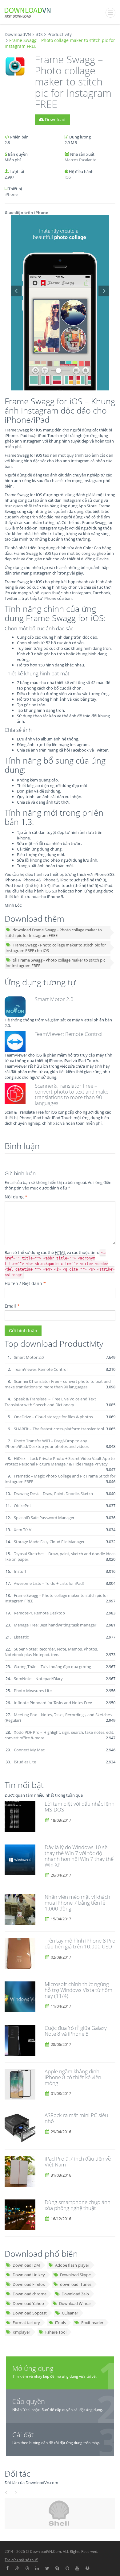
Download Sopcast (30, 2313)
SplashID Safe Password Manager (44, 1518)
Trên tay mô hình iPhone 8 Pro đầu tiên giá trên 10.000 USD (80, 1943)
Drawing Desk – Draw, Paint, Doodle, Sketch (53, 1494)
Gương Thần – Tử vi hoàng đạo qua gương (52, 1667)
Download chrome (30, 2294)
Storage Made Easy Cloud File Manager (49, 1542)
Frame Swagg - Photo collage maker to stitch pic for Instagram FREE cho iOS (56, 948)
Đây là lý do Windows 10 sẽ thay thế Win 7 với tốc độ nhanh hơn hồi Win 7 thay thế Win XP (79, 1856)
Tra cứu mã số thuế (21, 2560)
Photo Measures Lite (33, 1691)
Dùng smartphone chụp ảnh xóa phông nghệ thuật (78, 2205)
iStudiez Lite (25, 1762)
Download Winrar (75, 2303)
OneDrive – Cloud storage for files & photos (53, 1417)
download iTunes (76, 2284)
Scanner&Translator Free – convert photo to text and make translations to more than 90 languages (72, 1094)
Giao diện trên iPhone (26, 212)
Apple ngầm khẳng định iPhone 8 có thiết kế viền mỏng (73, 2077)
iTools (60, 2323)
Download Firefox (29, 2284)
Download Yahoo (28, 2303)
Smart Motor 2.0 (54, 999)
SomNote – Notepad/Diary (38, 1679)
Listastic (21, 1637)
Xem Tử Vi (23, 1530)
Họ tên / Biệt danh (25, 1283)
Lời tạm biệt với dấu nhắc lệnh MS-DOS (80, 1807)
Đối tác (18, 2473)
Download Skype (75, 2275)
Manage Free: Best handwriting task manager (55, 1625)
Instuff (20, 1571)
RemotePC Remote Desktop (39, 1613)
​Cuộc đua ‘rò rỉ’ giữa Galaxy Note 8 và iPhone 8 (76, 2031)
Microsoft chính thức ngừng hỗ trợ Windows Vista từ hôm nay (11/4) (78, 1990)
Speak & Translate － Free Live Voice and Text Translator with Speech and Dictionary (50, 1402)
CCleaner (70, 2313)
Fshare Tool (56, 2332)
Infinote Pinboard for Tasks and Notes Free (53, 1703)
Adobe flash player (72, 2265)
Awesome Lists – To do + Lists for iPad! (49, 1583)
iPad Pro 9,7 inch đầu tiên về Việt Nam (78, 2162)
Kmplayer (21, 2332)
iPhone (11, 194)
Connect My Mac (29, 1750)
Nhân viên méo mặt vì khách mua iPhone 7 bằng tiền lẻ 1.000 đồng (77, 1902)
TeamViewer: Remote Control (69, 1034)
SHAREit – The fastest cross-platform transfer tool (59, 1429)
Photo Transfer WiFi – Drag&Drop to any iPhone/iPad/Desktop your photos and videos (47, 1444)
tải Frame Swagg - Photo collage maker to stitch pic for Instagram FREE (55, 963)
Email (12, 1306)
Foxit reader (92, 2323)
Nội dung (16, 1197)
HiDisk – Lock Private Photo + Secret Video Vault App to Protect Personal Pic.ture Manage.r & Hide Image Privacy (60, 1461)
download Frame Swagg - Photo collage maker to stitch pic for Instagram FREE (54, 933)
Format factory (26, 2323)
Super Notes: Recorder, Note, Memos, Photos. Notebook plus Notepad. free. (51, 1652)
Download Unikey (29, 2275)
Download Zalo (75, 2294)
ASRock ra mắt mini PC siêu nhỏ (76, 2118)
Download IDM (26, 2265)
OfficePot (22, 1506)
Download (55, 120)
